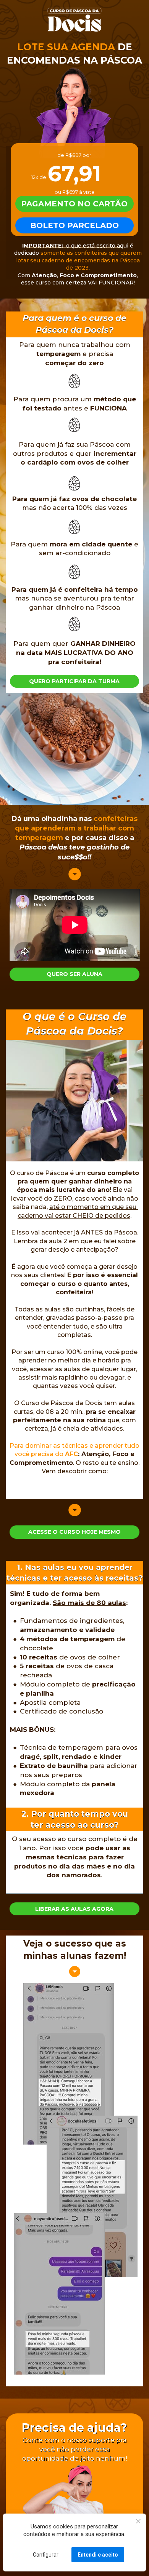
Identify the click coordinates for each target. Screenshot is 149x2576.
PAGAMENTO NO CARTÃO (74, 204)
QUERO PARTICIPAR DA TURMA (74, 681)
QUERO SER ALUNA (74, 974)
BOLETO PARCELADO (74, 225)
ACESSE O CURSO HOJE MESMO (74, 1532)
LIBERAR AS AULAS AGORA (74, 1909)
